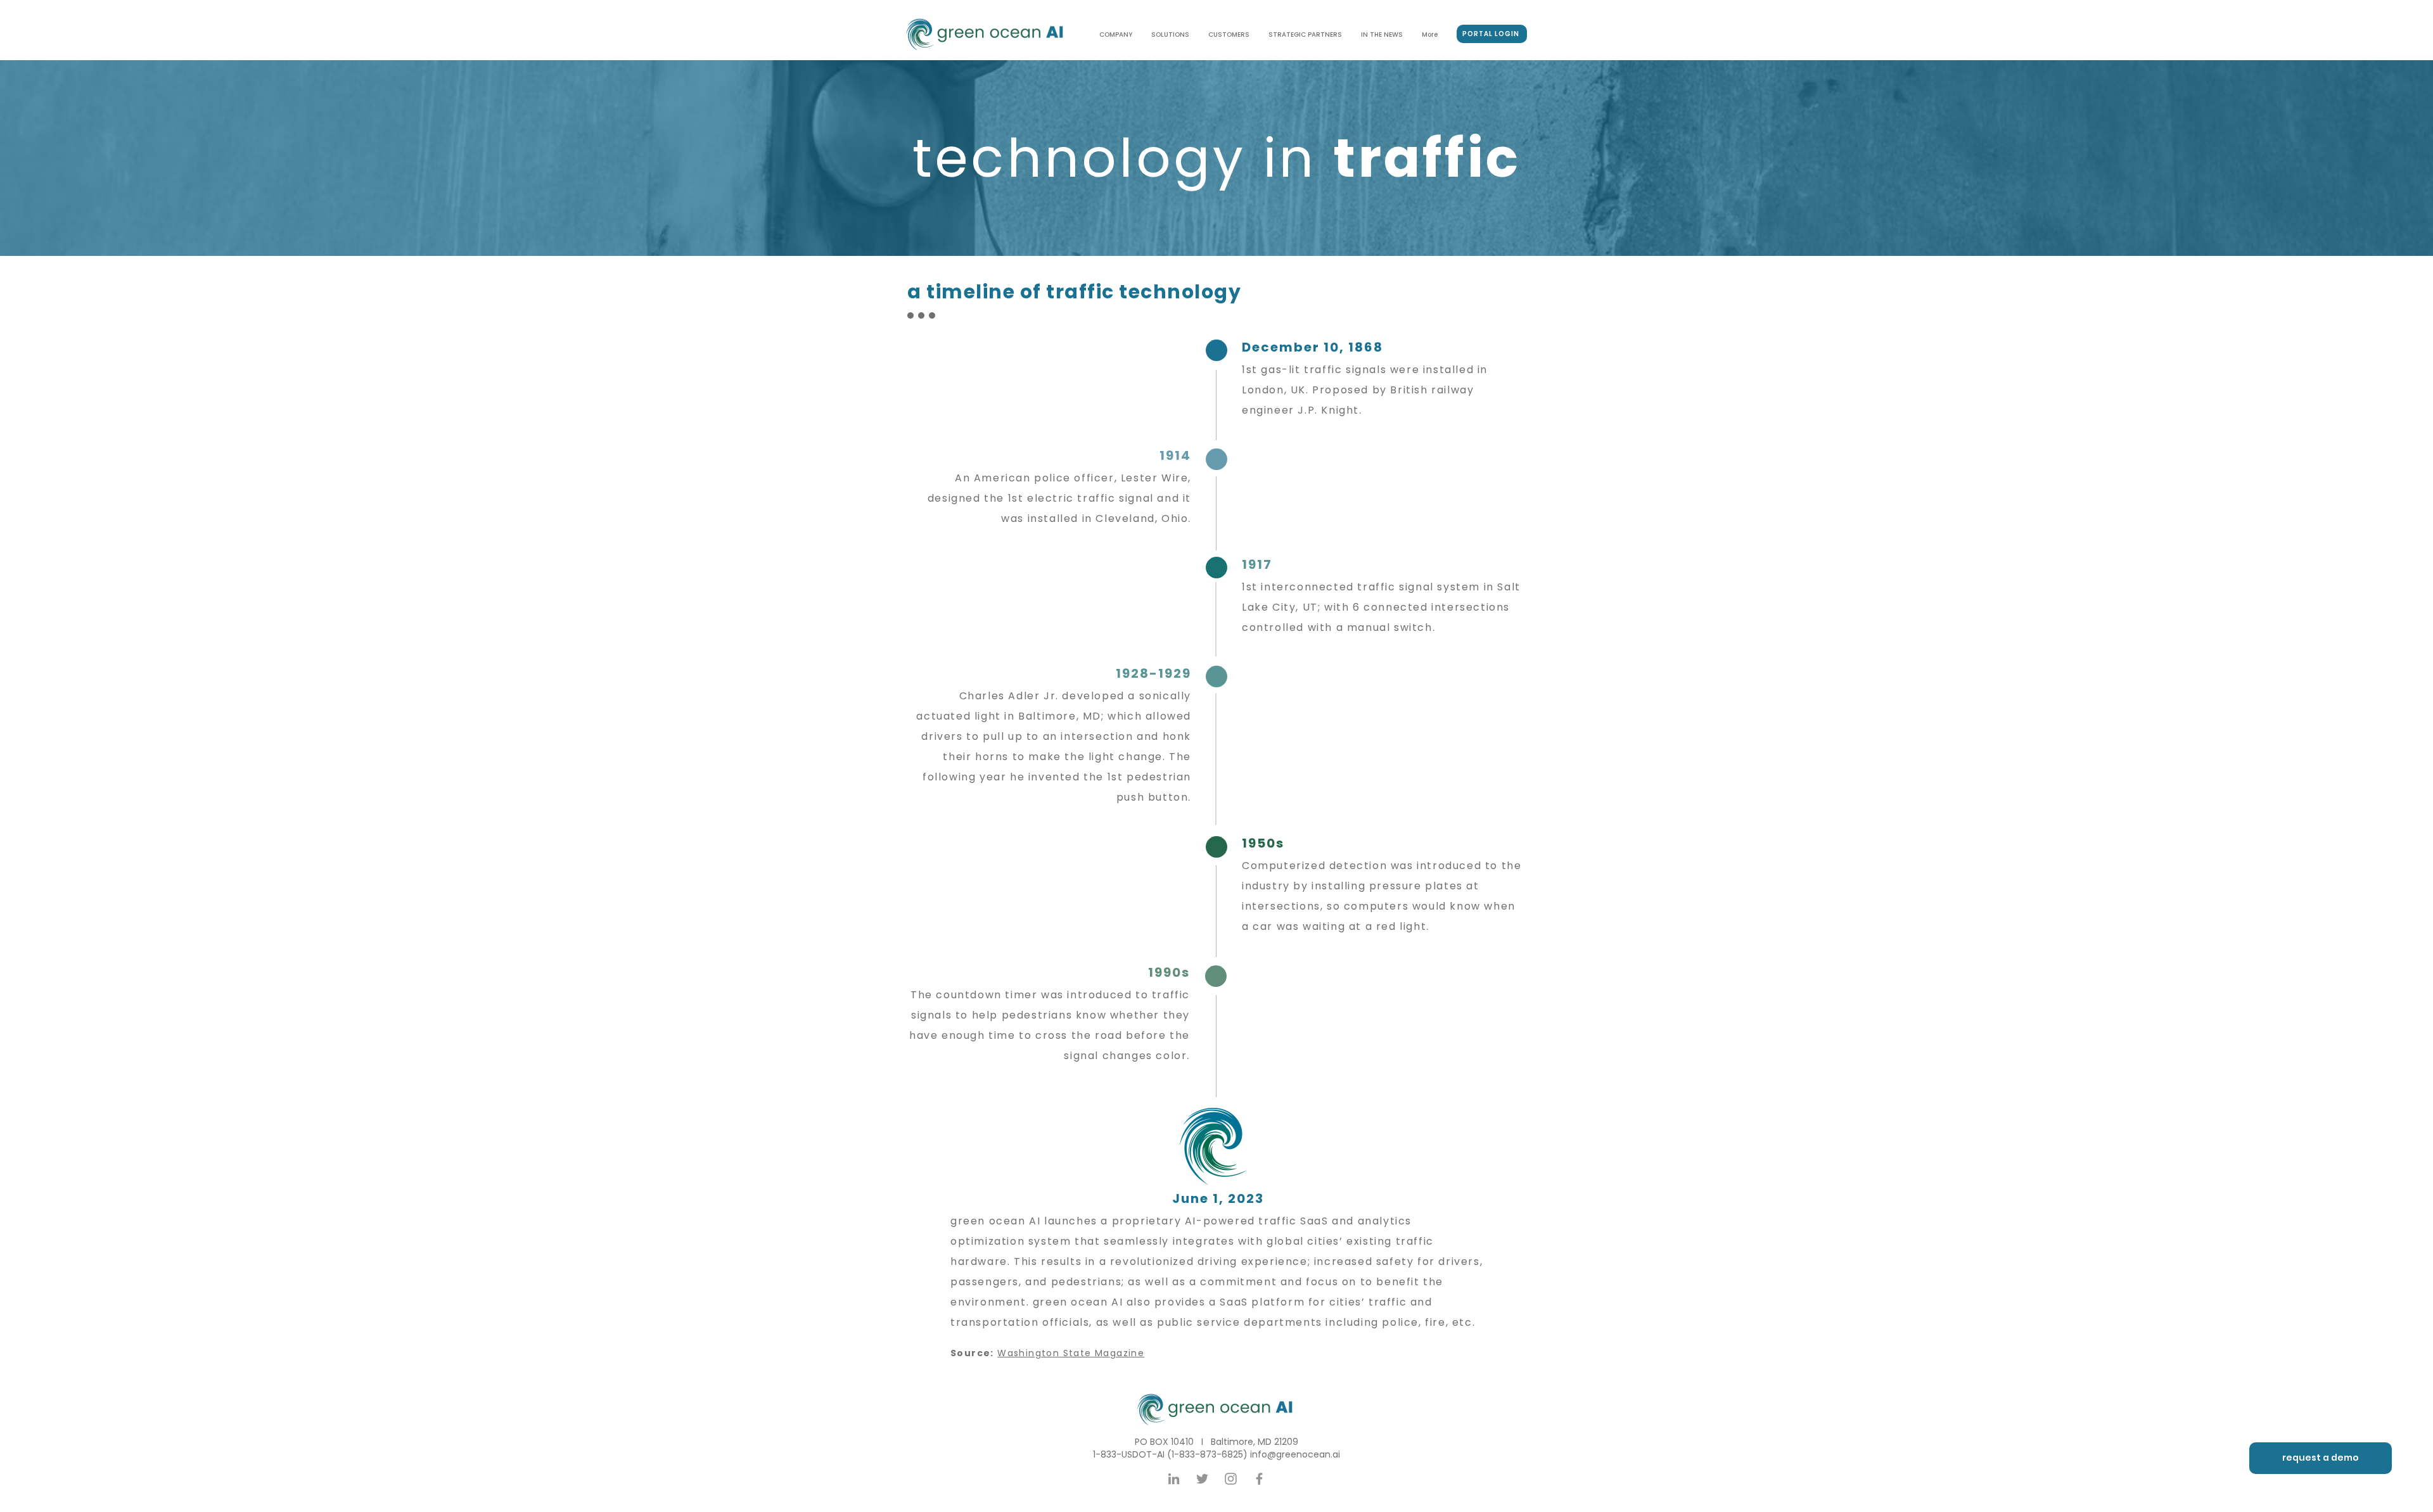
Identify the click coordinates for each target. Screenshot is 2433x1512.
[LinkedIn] (1174, 1479)
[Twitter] (1202, 1479)
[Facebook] (1259, 1479)
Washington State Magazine (1071, 1353)
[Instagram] (1231, 1479)
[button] (2321, 1458)
